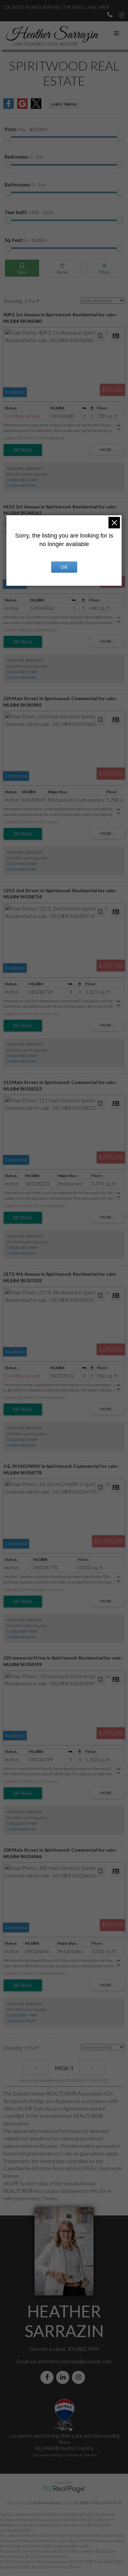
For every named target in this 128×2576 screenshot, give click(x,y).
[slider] (8, 137)
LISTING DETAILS (23, 450)
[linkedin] (64, 2377)
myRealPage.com (64, 2489)
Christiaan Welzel (45, 2503)
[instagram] (80, 2377)
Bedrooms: (24, 157)
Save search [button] (22, 268)
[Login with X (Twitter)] (36, 107)
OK (64, 567)
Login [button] (64, 104)
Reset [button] (62, 268)
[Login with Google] (22, 107)
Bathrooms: (25, 185)
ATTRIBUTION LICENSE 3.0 (98, 2503)
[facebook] (48, 2377)
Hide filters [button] (104, 268)
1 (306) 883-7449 (22, 480)
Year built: (29, 212)
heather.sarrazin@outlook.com (77, 2361)
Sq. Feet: (26, 240)
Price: (26, 129)
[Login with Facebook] (9, 107)
